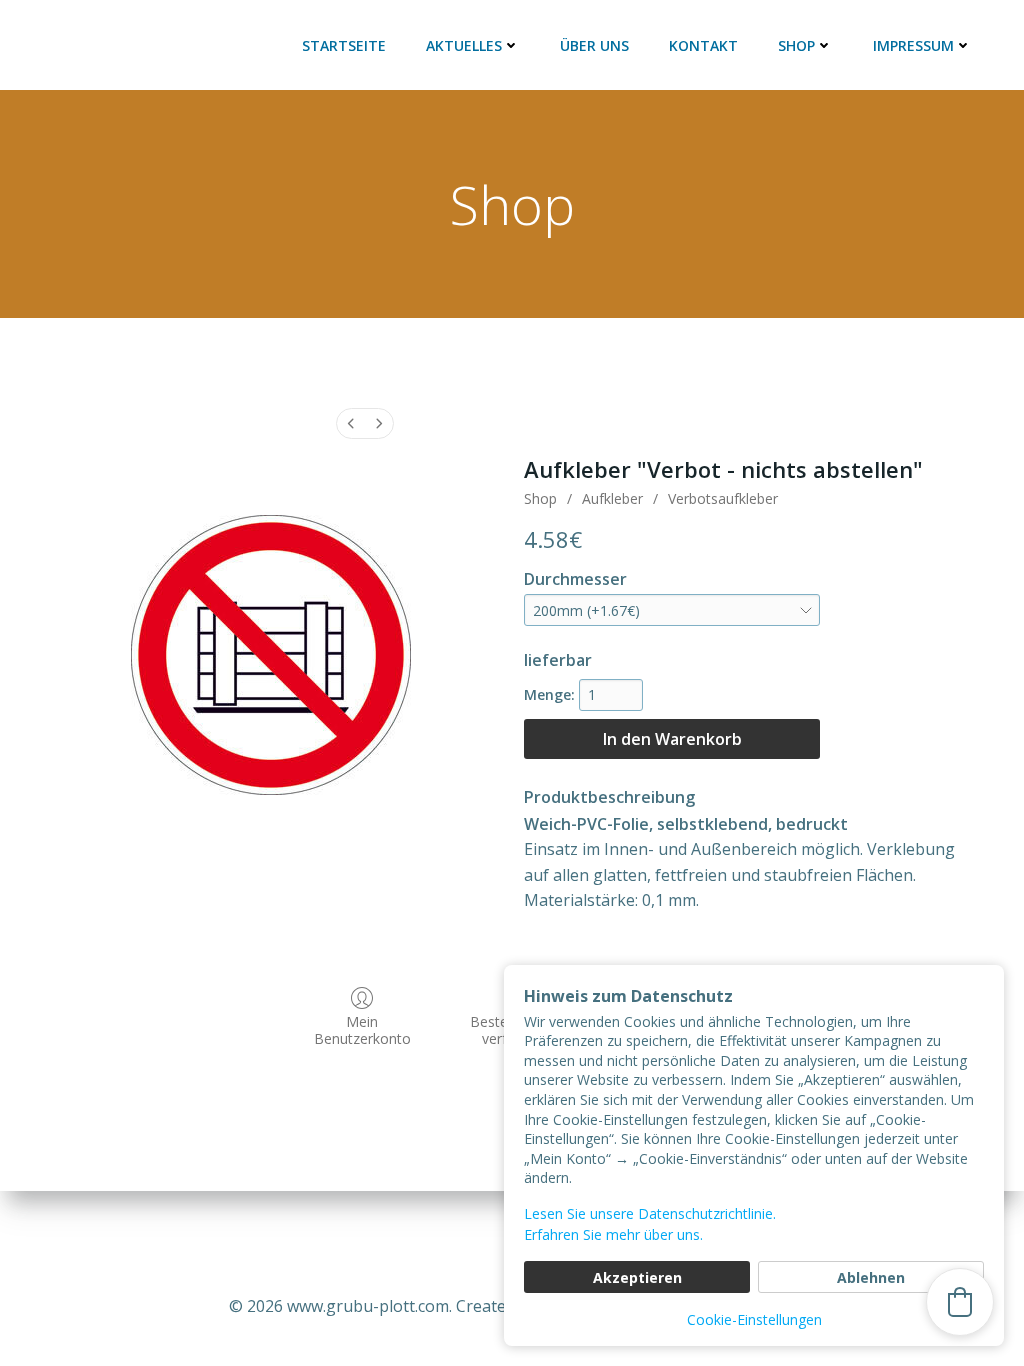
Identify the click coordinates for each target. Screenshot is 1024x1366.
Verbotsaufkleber (723, 498)
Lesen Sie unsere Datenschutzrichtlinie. (650, 1213)
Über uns (594, 45)
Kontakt (703, 45)
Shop (796, 45)
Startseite (344, 45)
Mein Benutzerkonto (362, 1030)
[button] (960, 1302)
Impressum (913, 45)
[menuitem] (351, 423)
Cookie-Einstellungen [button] (754, 1319)
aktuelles (464, 45)
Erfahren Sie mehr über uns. (613, 1234)
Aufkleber (612, 498)
